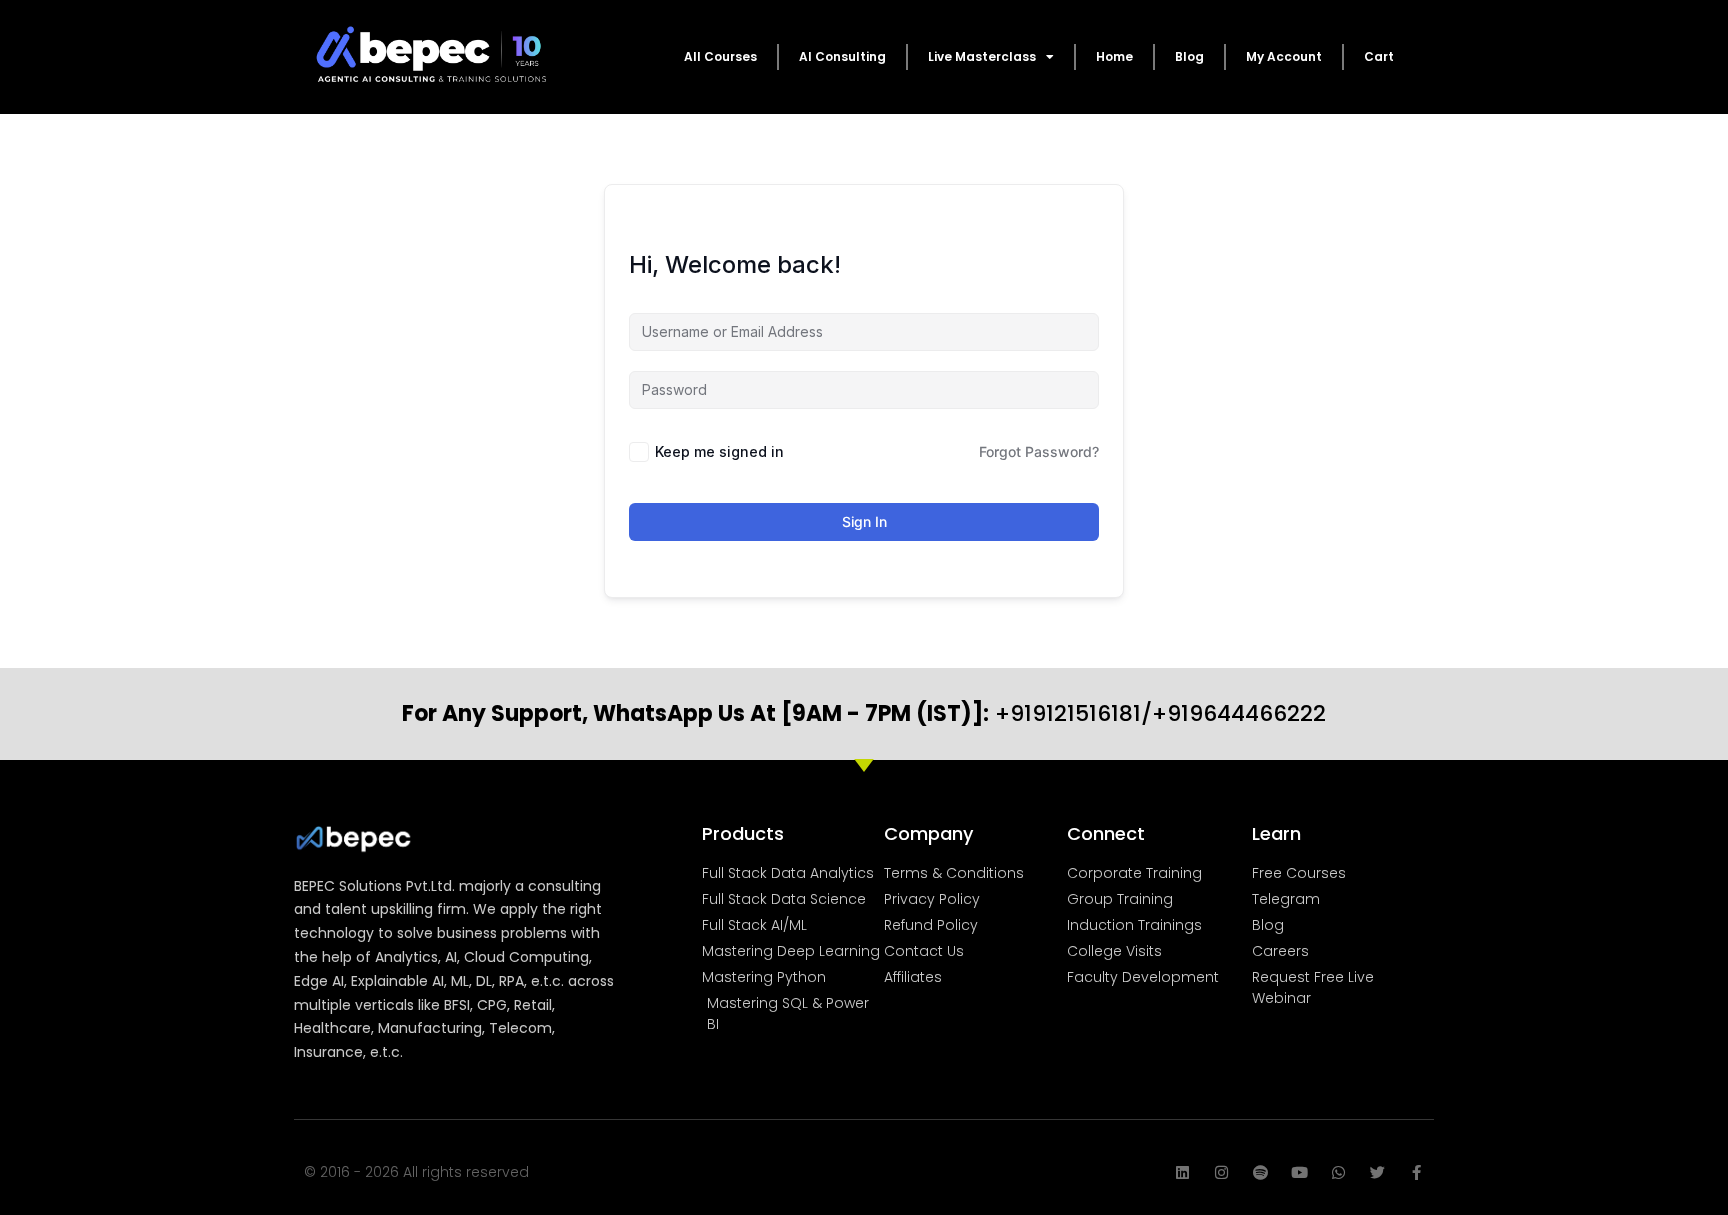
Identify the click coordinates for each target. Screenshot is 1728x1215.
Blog (1189, 56)
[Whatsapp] (1338, 1172)
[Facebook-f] (1416, 1172)
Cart (1379, 56)
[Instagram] (1221, 1172)
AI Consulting (842, 56)
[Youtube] (1299, 1172)
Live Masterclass (982, 56)
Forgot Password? (1039, 451)
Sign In (864, 521)
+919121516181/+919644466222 (864, 713)
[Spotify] (1260, 1172)
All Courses (720, 56)
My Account (1284, 56)
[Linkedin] (1182, 1172)
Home (1114, 56)
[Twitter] (1377, 1172)
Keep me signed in (719, 451)
